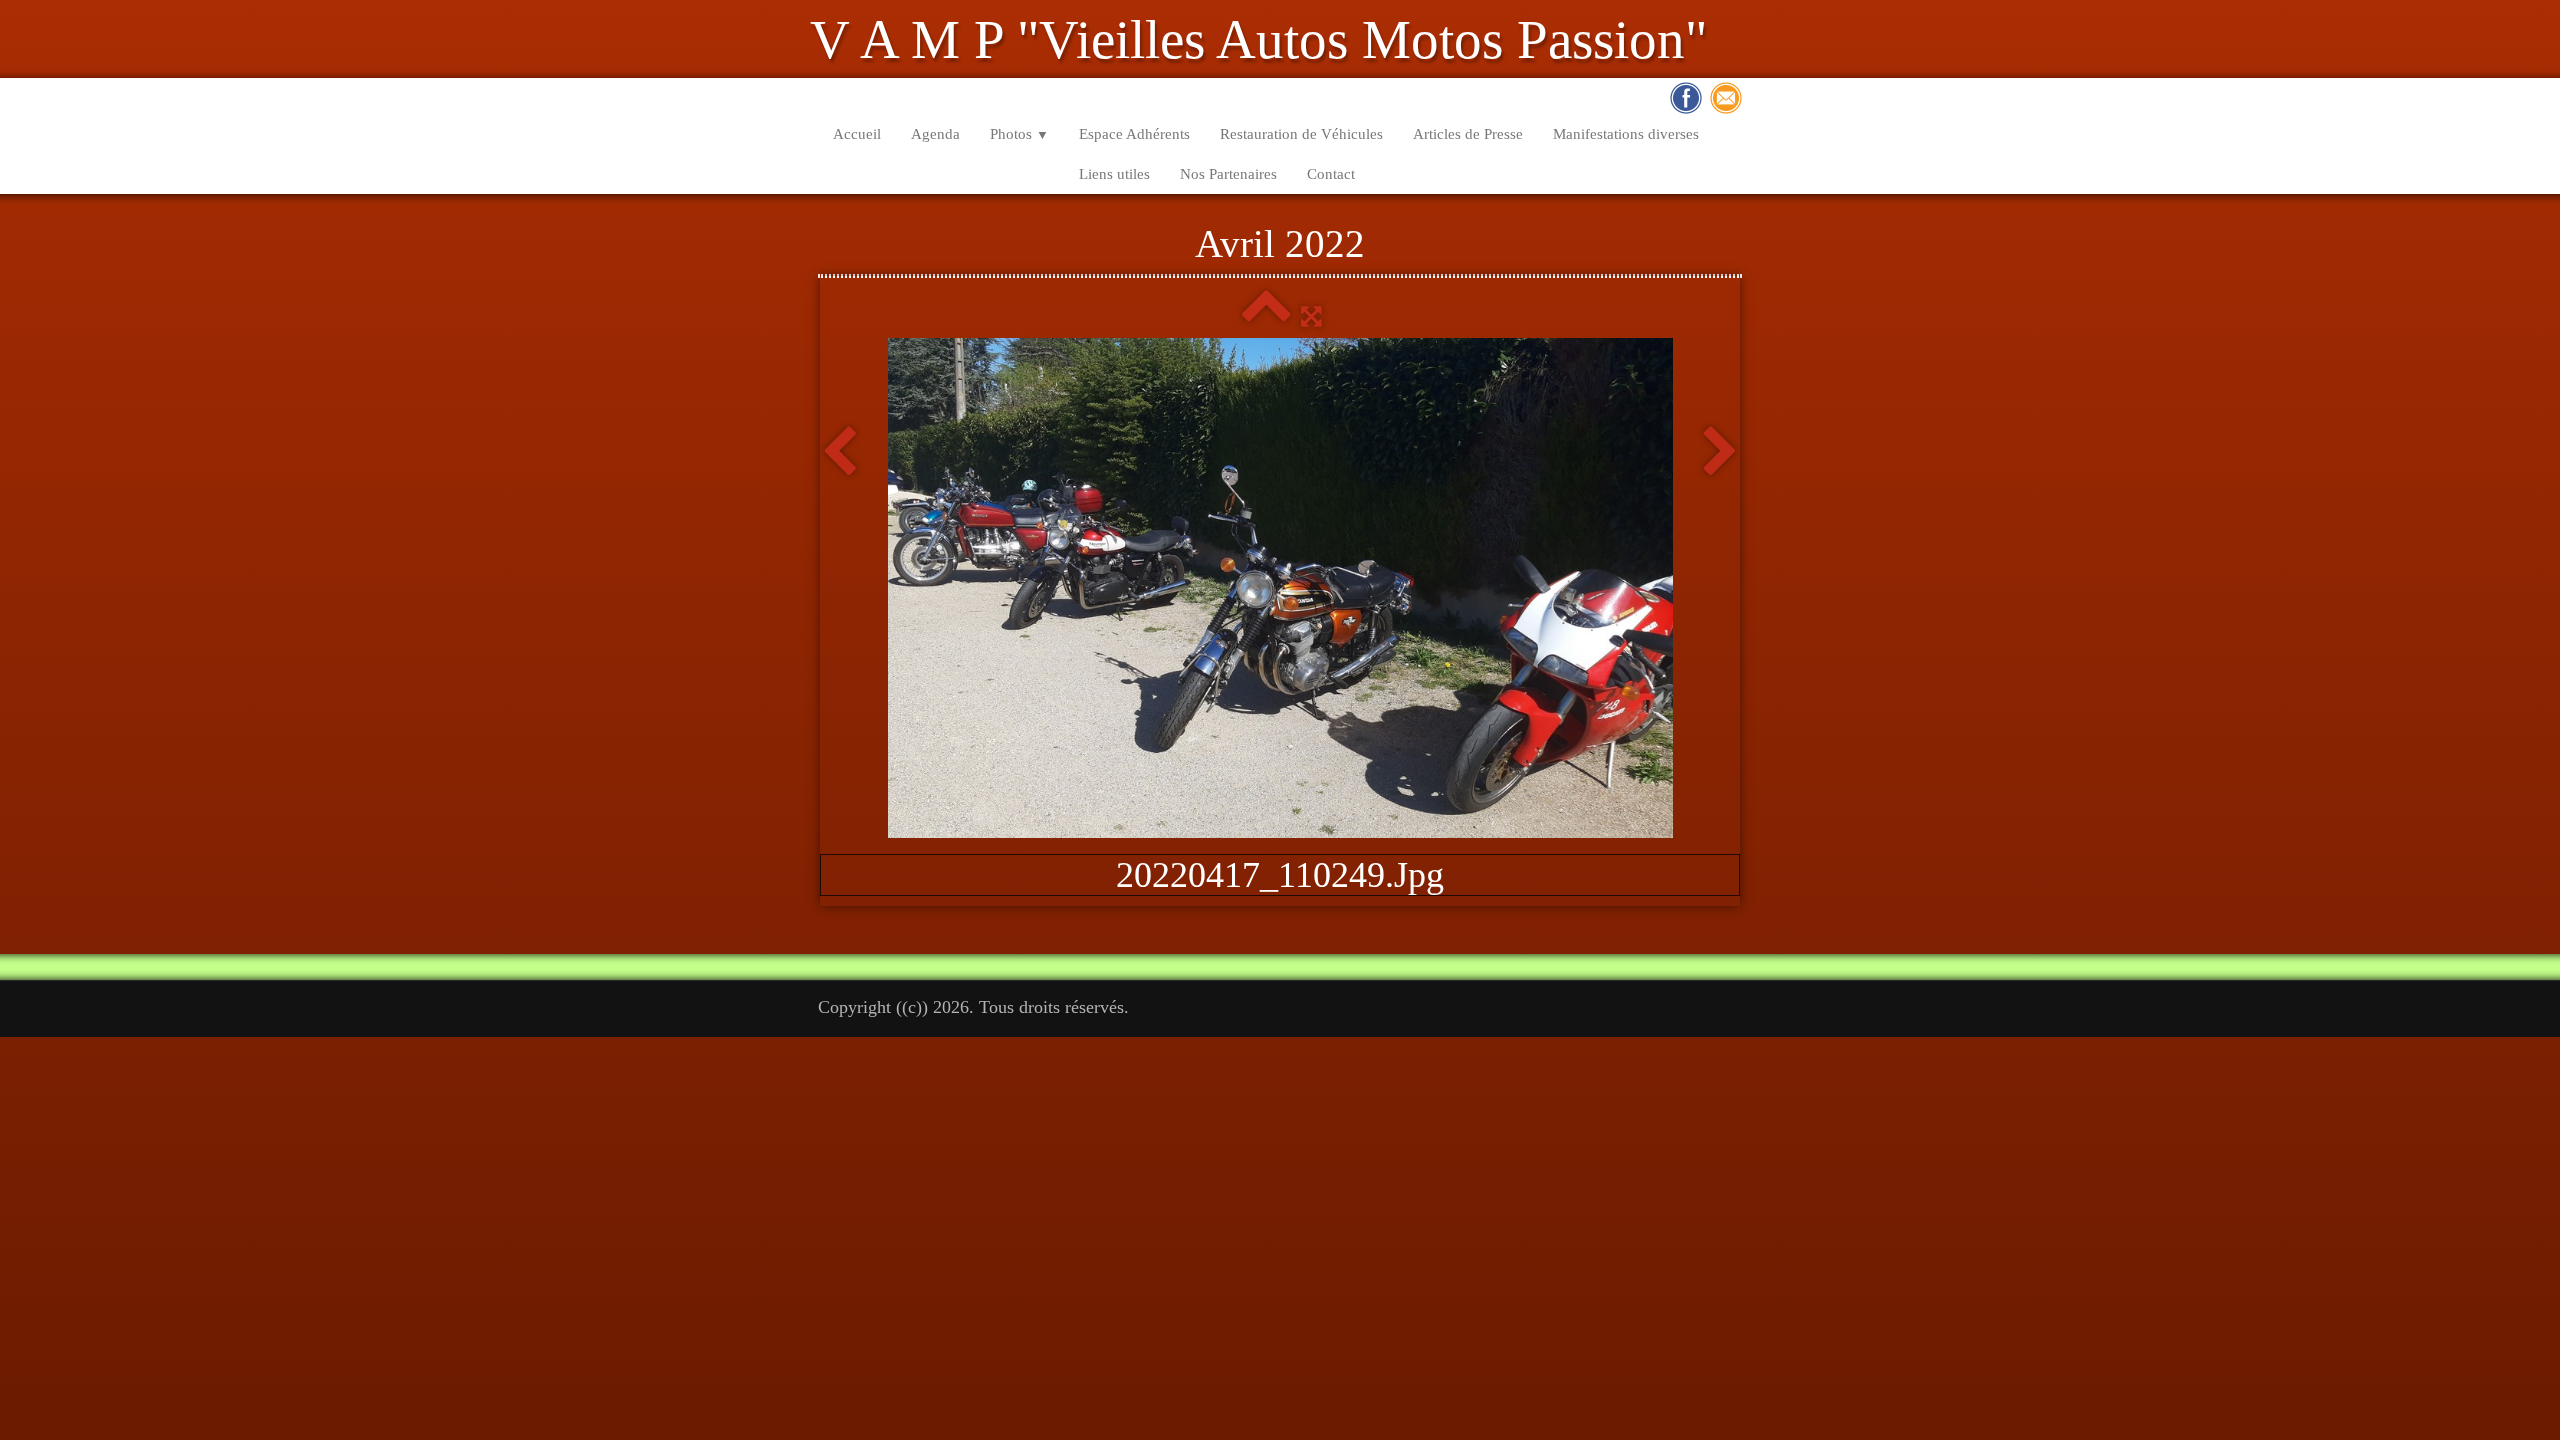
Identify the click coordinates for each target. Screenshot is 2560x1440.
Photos (1019, 134)
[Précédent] (839, 453)
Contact (1331, 174)
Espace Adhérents (1134, 134)
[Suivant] (1720, 453)
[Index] (1266, 316)
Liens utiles (1114, 174)
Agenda (935, 134)
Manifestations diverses (1626, 134)
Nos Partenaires (1228, 174)
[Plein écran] (1311, 316)
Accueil (857, 134)
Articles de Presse (1468, 134)
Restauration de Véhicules (1301, 134)
